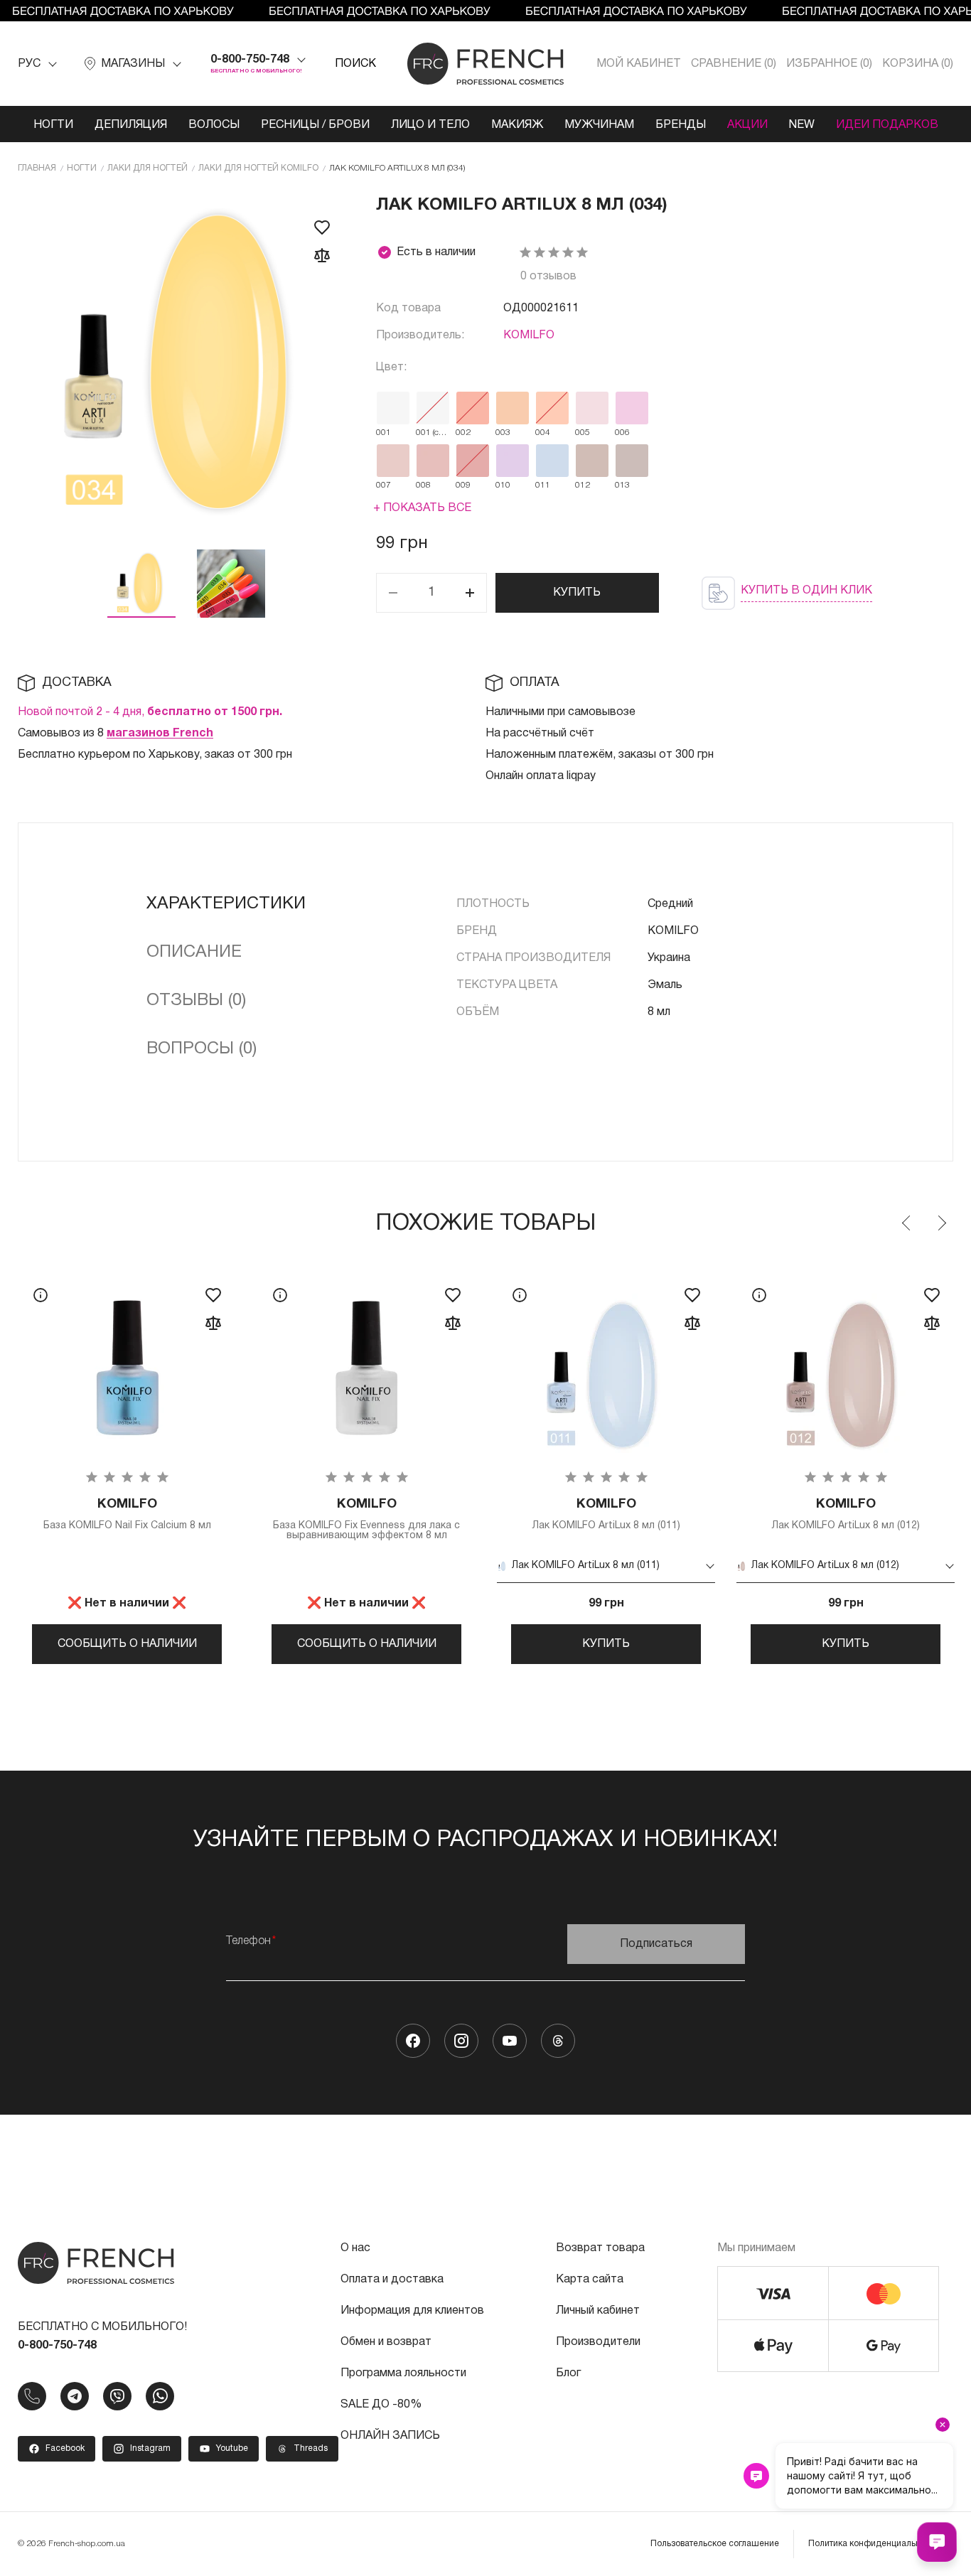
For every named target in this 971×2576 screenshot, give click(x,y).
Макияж (517, 125)
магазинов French (160, 734)
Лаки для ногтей (147, 168)
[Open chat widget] (937, 2542)
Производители (598, 2342)
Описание (194, 952)
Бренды (681, 125)
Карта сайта (590, 2280)
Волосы (214, 125)
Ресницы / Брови (315, 125)
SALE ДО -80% (381, 2405)
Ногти (53, 125)
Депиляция (131, 125)
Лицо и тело (430, 125)
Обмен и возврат (386, 2342)
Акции (747, 125)
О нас (355, 2248)
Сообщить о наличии (127, 1644)
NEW (802, 125)
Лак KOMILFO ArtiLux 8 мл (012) (846, 1514)
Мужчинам (599, 125)
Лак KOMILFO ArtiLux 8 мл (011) (606, 1514)
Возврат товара (600, 2248)
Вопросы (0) (202, 1049)
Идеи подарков (887, 125)
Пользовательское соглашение (715, 2544)
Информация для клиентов (412, 2311)
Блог (568, 2373)
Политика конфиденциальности (874, 2544)
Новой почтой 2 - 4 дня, (150, 712)
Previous (907, 1223)
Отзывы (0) (196, 1001)
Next (941, 1223)
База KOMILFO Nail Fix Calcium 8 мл (127, 1514)
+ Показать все (422, 508)
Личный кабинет (598, 2311)
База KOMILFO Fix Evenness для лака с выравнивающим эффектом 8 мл (366, 1519)
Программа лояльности (403, 2373)
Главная (37, 168)
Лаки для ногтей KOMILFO (258, 168)
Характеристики (226, 904)
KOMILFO (529, 336)
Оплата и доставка (392, 2280)
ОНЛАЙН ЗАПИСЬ (390, 2436)
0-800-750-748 (250, 60)
